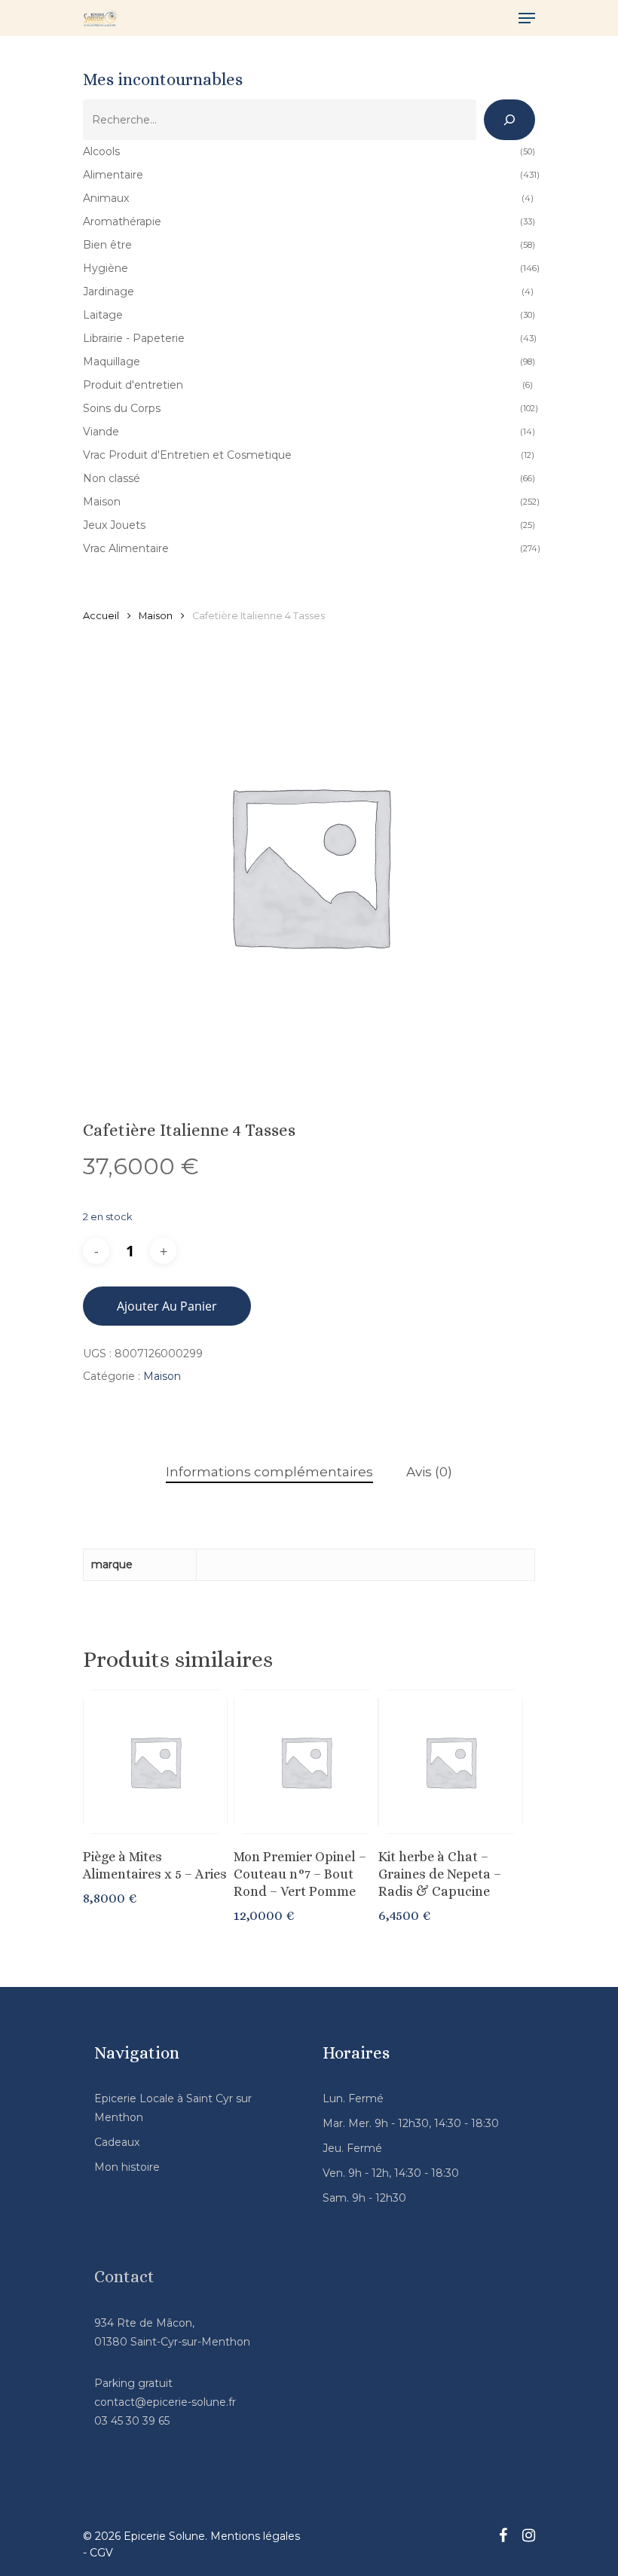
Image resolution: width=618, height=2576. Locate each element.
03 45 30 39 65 (132, 2421)
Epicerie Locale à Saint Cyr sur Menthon (173, 2108)
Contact (124, 2277)
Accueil (101, 616)
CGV (101, 2553)
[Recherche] (509, 120)
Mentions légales (255, 2536)
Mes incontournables (163, 79)
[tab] (269, 1472)
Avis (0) (429, 1472)
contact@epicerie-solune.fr (165, 2402)
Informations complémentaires (269, 1472)
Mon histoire (127, 2167)
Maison (156, 616)
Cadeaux (117, 2142)
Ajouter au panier (167, 1306)
